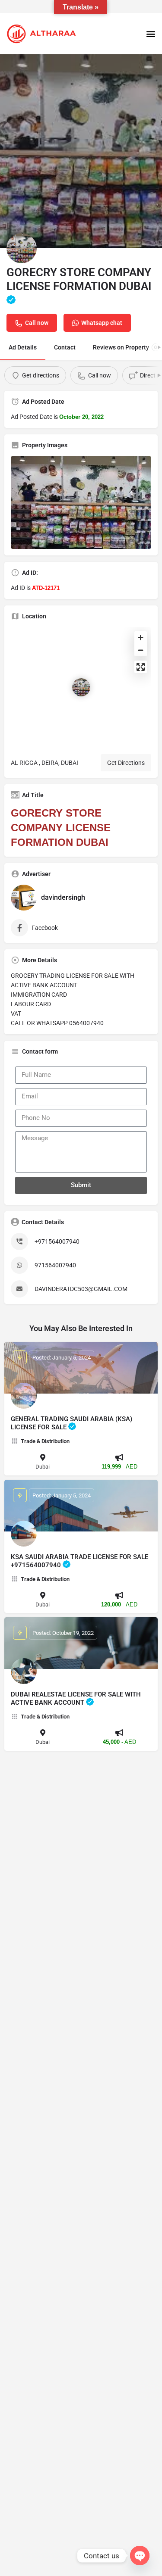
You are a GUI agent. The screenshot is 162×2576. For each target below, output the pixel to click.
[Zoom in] (141, 638)
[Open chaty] (140, 2556)
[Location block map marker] (81, 687)
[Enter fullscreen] (141, 667)
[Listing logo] (22, 248)
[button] (151, 33)
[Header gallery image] (81, 151)
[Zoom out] (141, 650)
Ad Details (23, 347)
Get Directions (126, 763)
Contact (65, 347)
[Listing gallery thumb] (81, 502)
